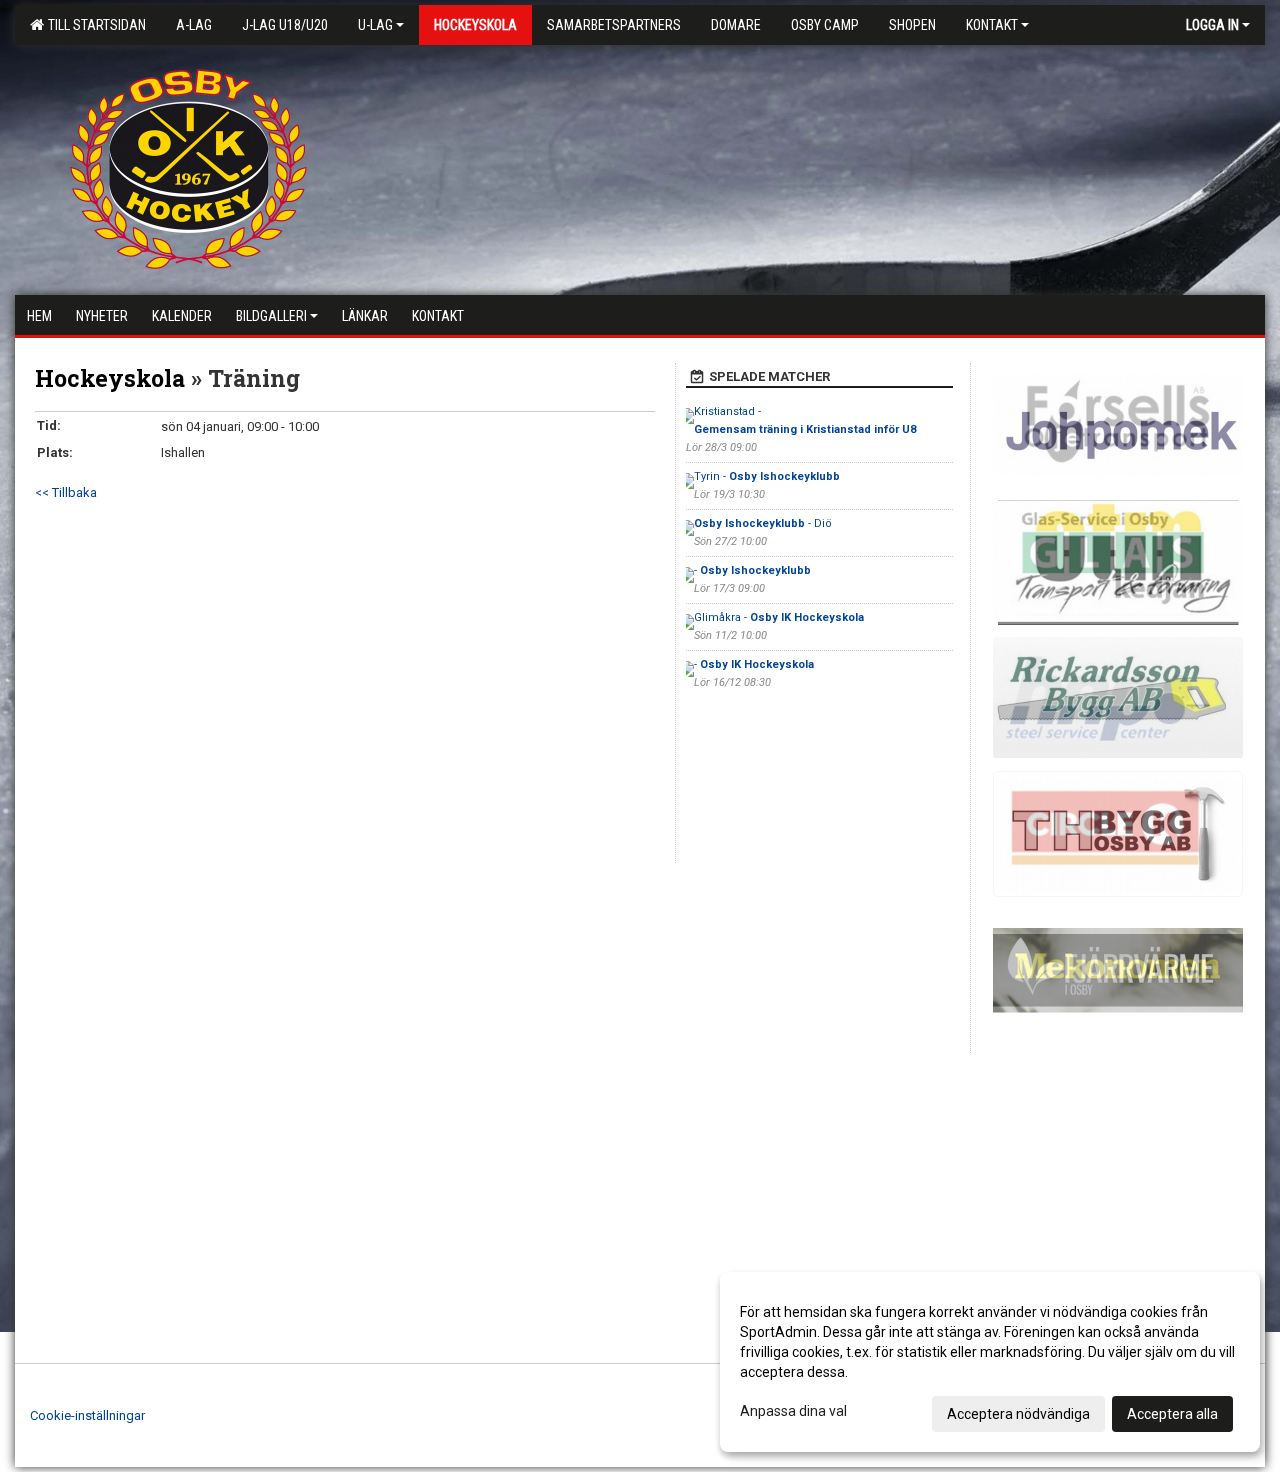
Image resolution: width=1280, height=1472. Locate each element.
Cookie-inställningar (87, 1415)
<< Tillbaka (66, 492)
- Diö (763, 523)
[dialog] (990, 1362)
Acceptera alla (1172, 1414)
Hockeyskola (110, 378)
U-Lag (375, 25)
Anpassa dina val (793, 1411)
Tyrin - (767, 476)
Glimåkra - (779, 617)
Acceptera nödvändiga (1018, 1414)
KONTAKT (992, 25)
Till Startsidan (94, 25)
